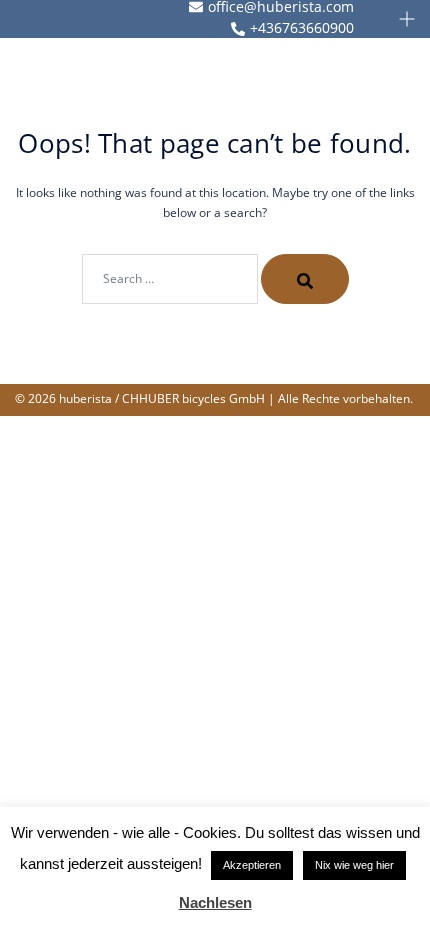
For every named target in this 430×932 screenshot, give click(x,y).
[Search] (305, 279)
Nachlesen (215, 902)
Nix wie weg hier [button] (354, 865)
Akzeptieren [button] (252, 865)
